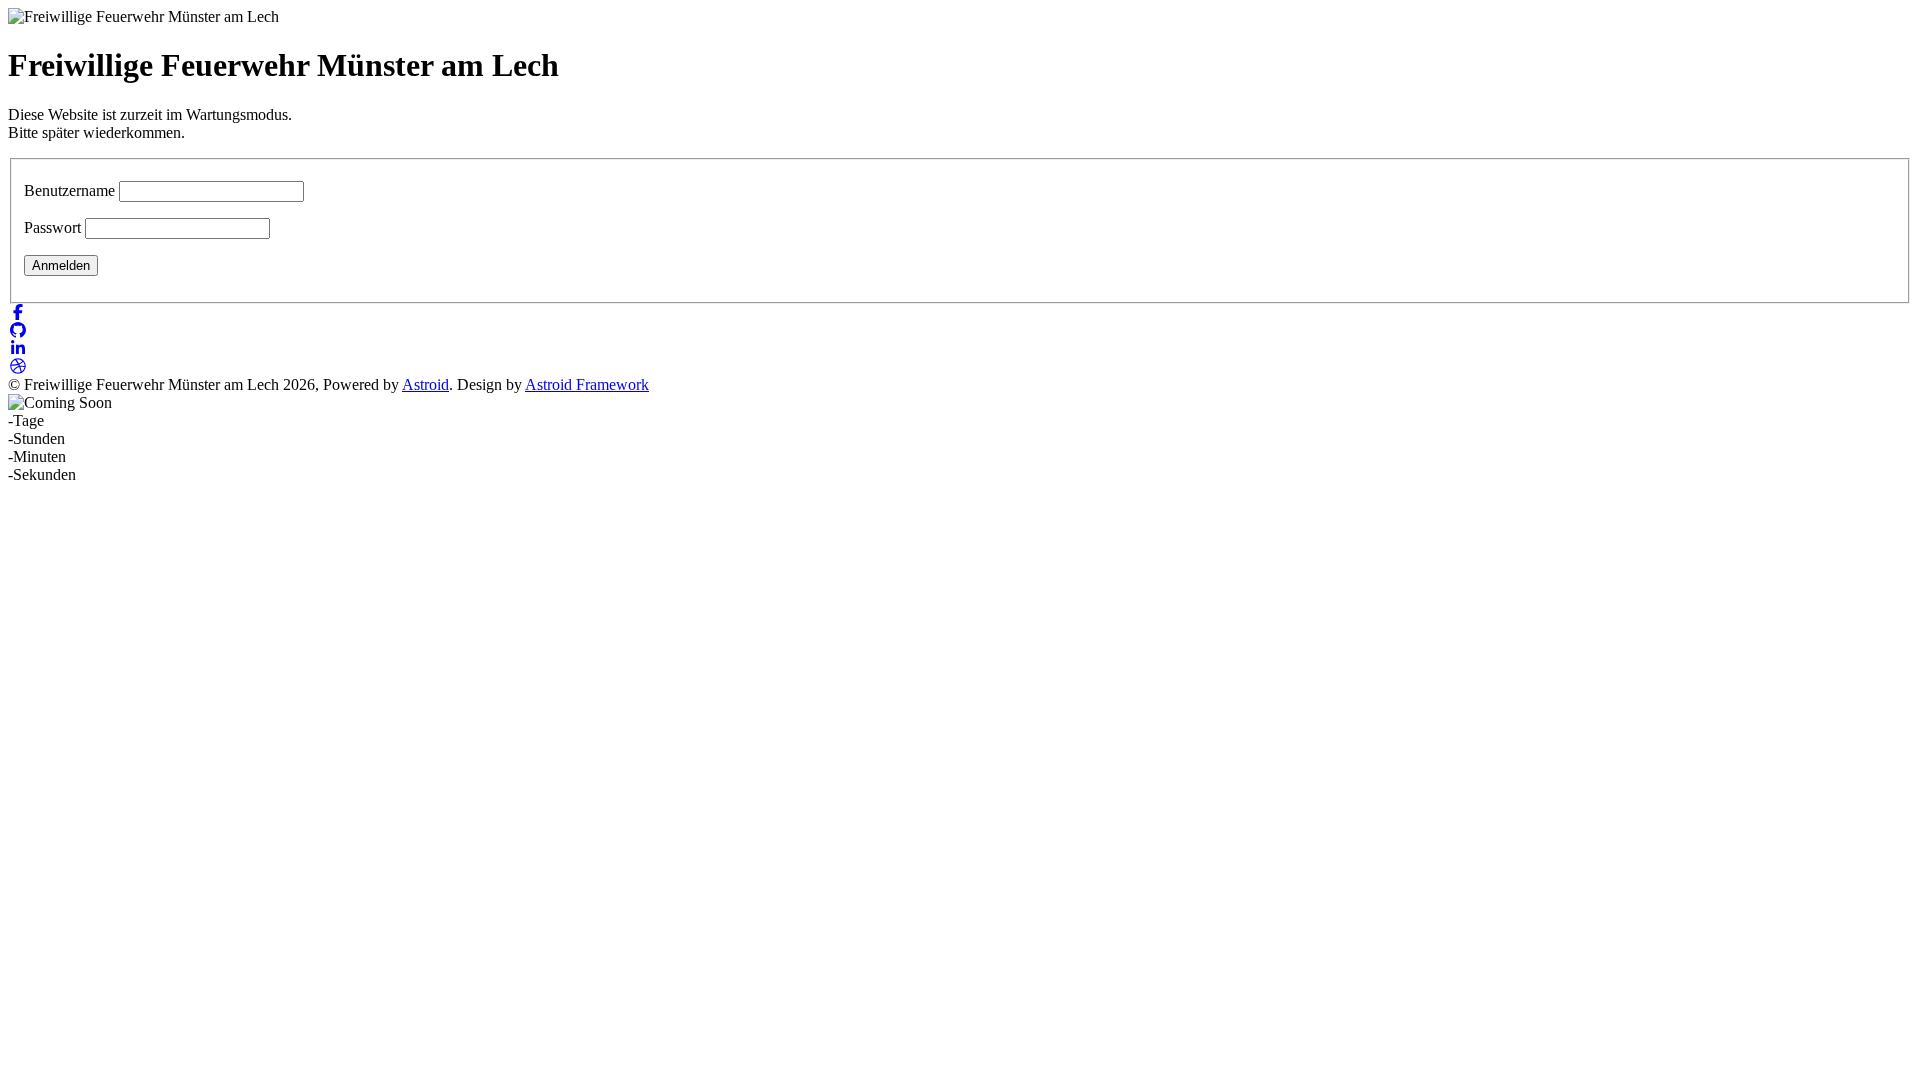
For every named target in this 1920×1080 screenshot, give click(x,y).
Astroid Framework (587, 384)
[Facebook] (18, 312)
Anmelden (61, 265)
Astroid (425, 384)
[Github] (18, 330)
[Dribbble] (18, 366)
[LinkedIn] (18, 348)
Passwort (52, 227)
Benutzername (69, 190)
